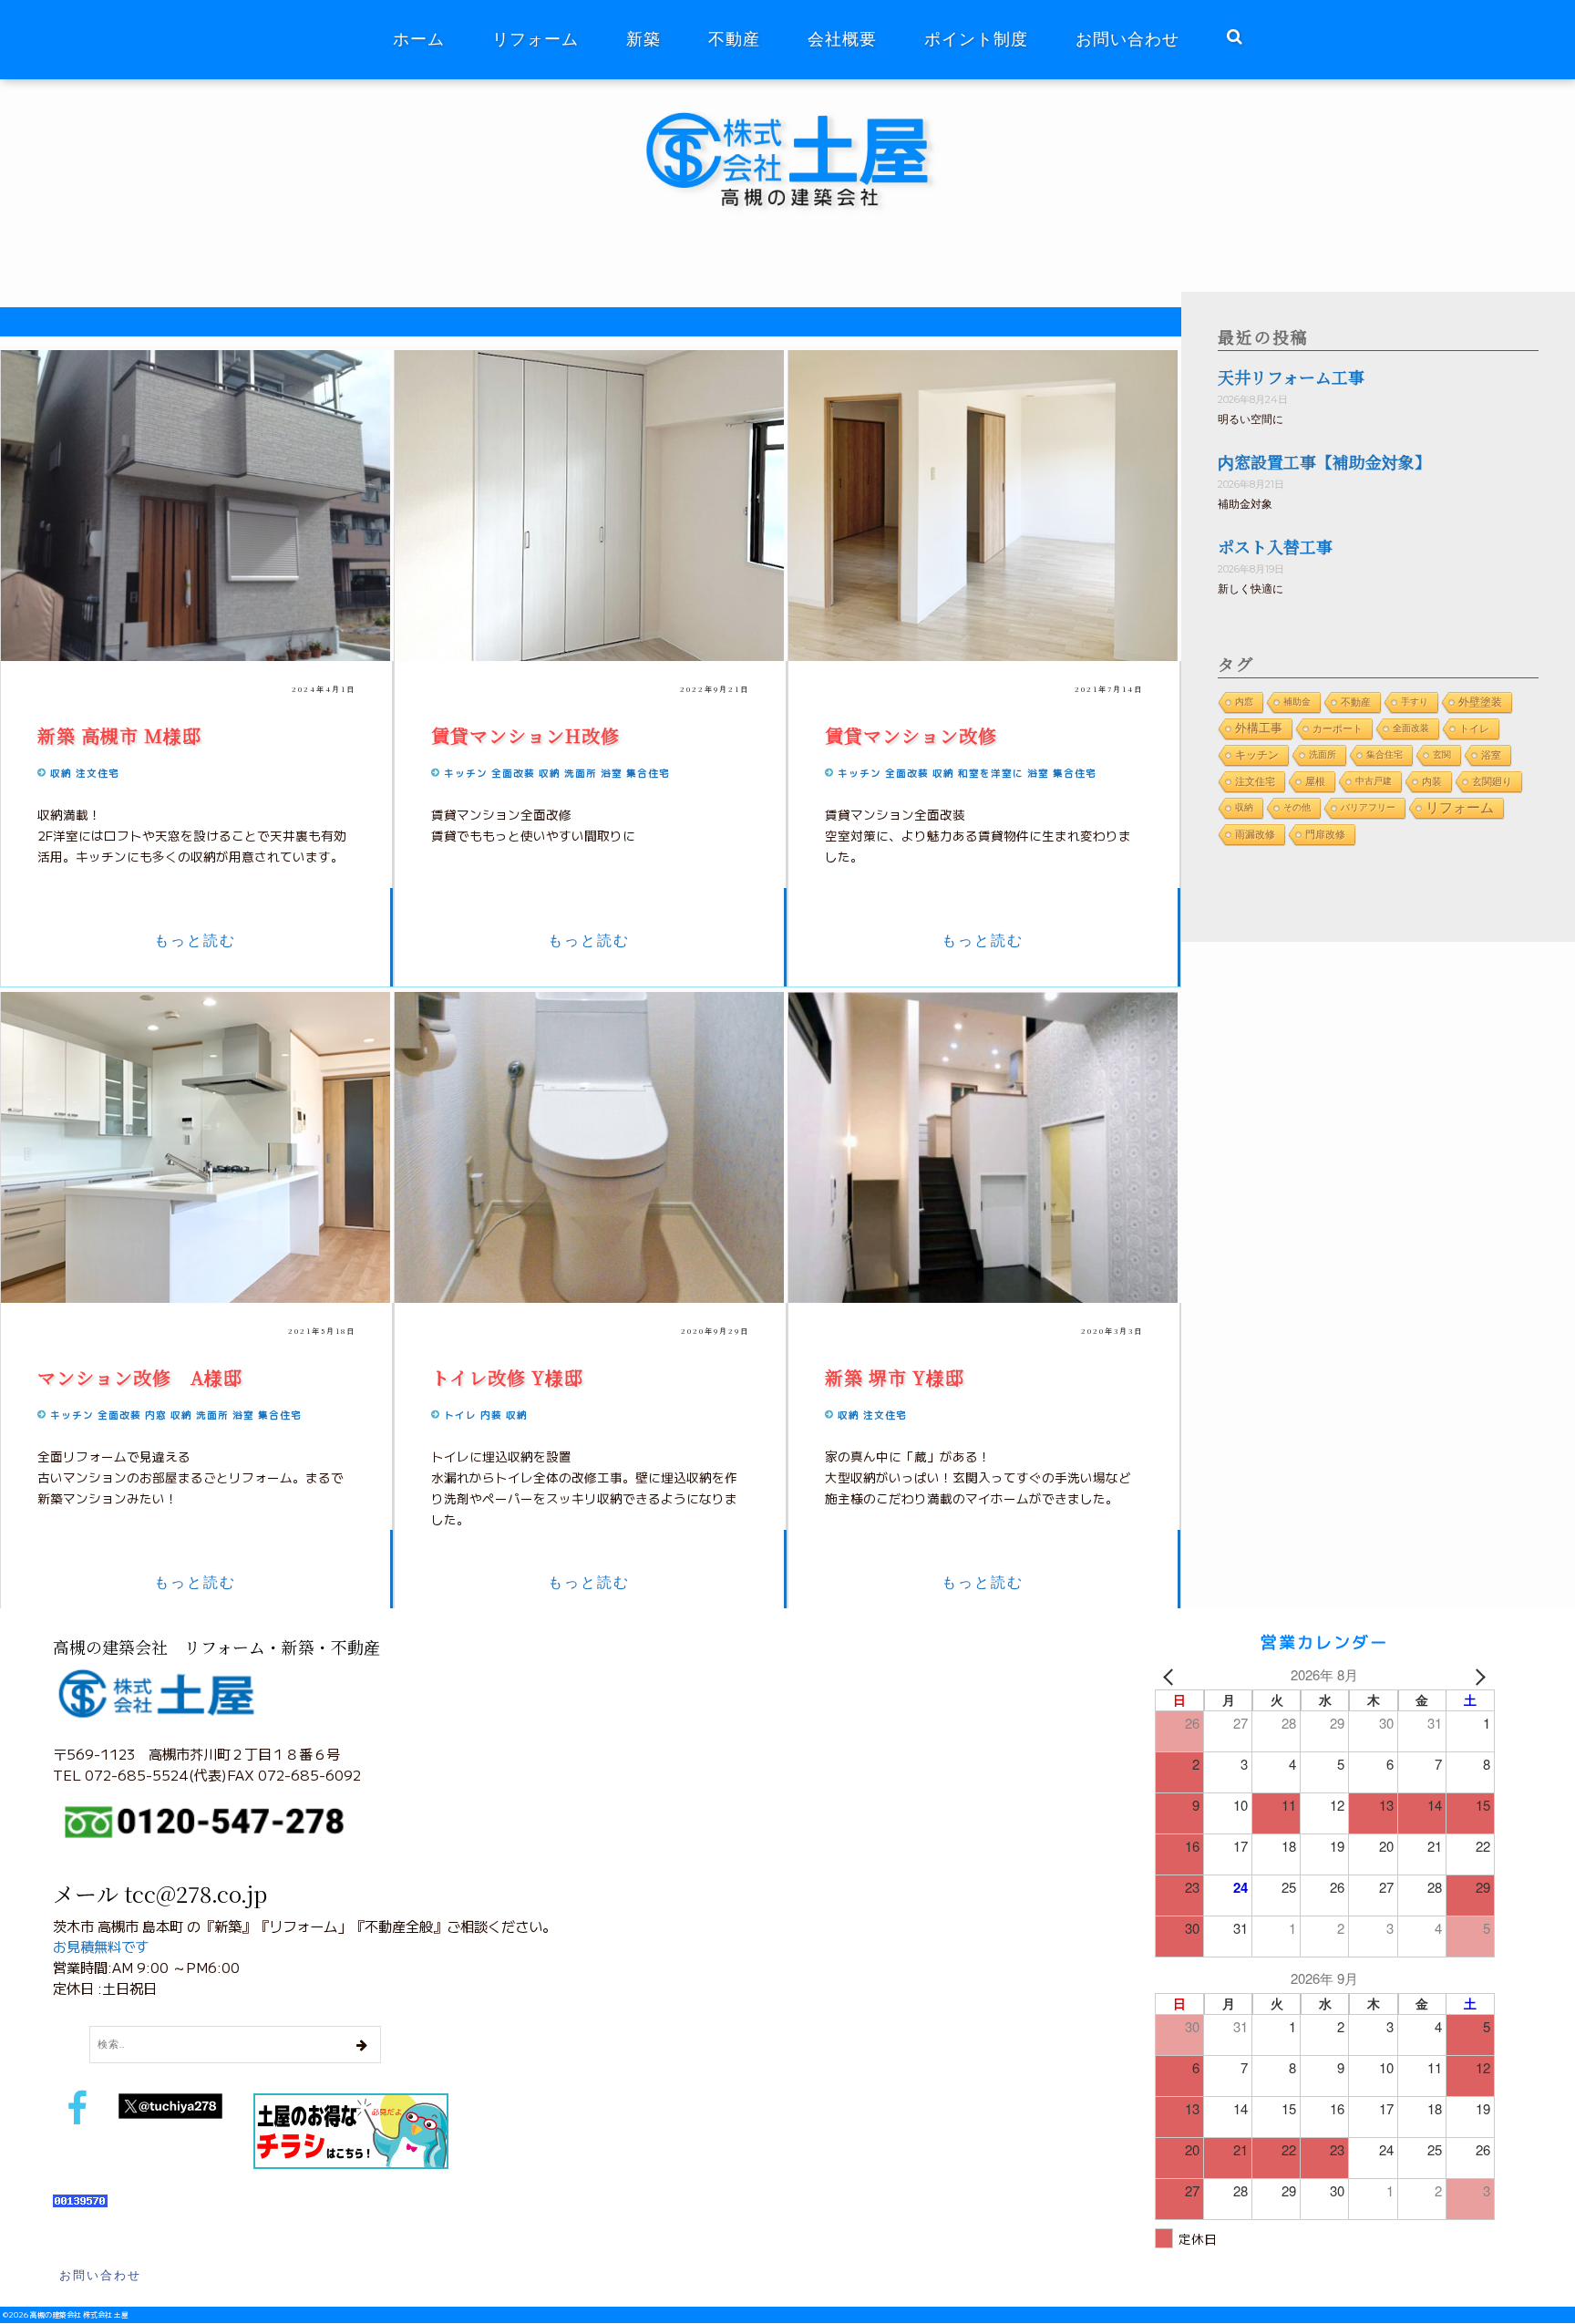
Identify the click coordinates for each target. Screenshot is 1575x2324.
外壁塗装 (1480, 702)
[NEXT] (1477, 1675)
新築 (643, 39)
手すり (1415, 702)
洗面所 (581, 773)
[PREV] (1172, 1675)
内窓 (156, 1415)
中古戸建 (1374, 781)
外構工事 (1259, 728)
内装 (491, 1415)
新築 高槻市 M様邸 (119, 735)
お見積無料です (101, 1946)
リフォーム (535, 39)
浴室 (612, 773)
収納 (61, 773)
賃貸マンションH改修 (535, 735)
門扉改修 (1325, 834)
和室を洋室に (991, 773)
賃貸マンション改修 (911, 735)
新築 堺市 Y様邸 (895, 1377)
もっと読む (195, 940)
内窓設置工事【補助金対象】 (1324, 461)
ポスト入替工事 (1275, 546)
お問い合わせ (1127, 39)
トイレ (460, 1415)
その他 (1297, 807)
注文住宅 (98, 773)
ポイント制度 (976, 39)
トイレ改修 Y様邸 (507, 1377)
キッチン (466, 773)
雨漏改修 (1255, 834)
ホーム (419, 39)
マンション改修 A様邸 (140, 1377)
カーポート (1338, 728)
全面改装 (513, 773)
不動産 (734, 39)
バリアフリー (1368, 807)
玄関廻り (1492, 781)
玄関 (1442, 754)
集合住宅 (648, 773)
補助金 (1297, 702)
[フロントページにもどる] (800, 114)
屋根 (1315, 781)
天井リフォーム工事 (1291, 377)
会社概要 (842, 39)
